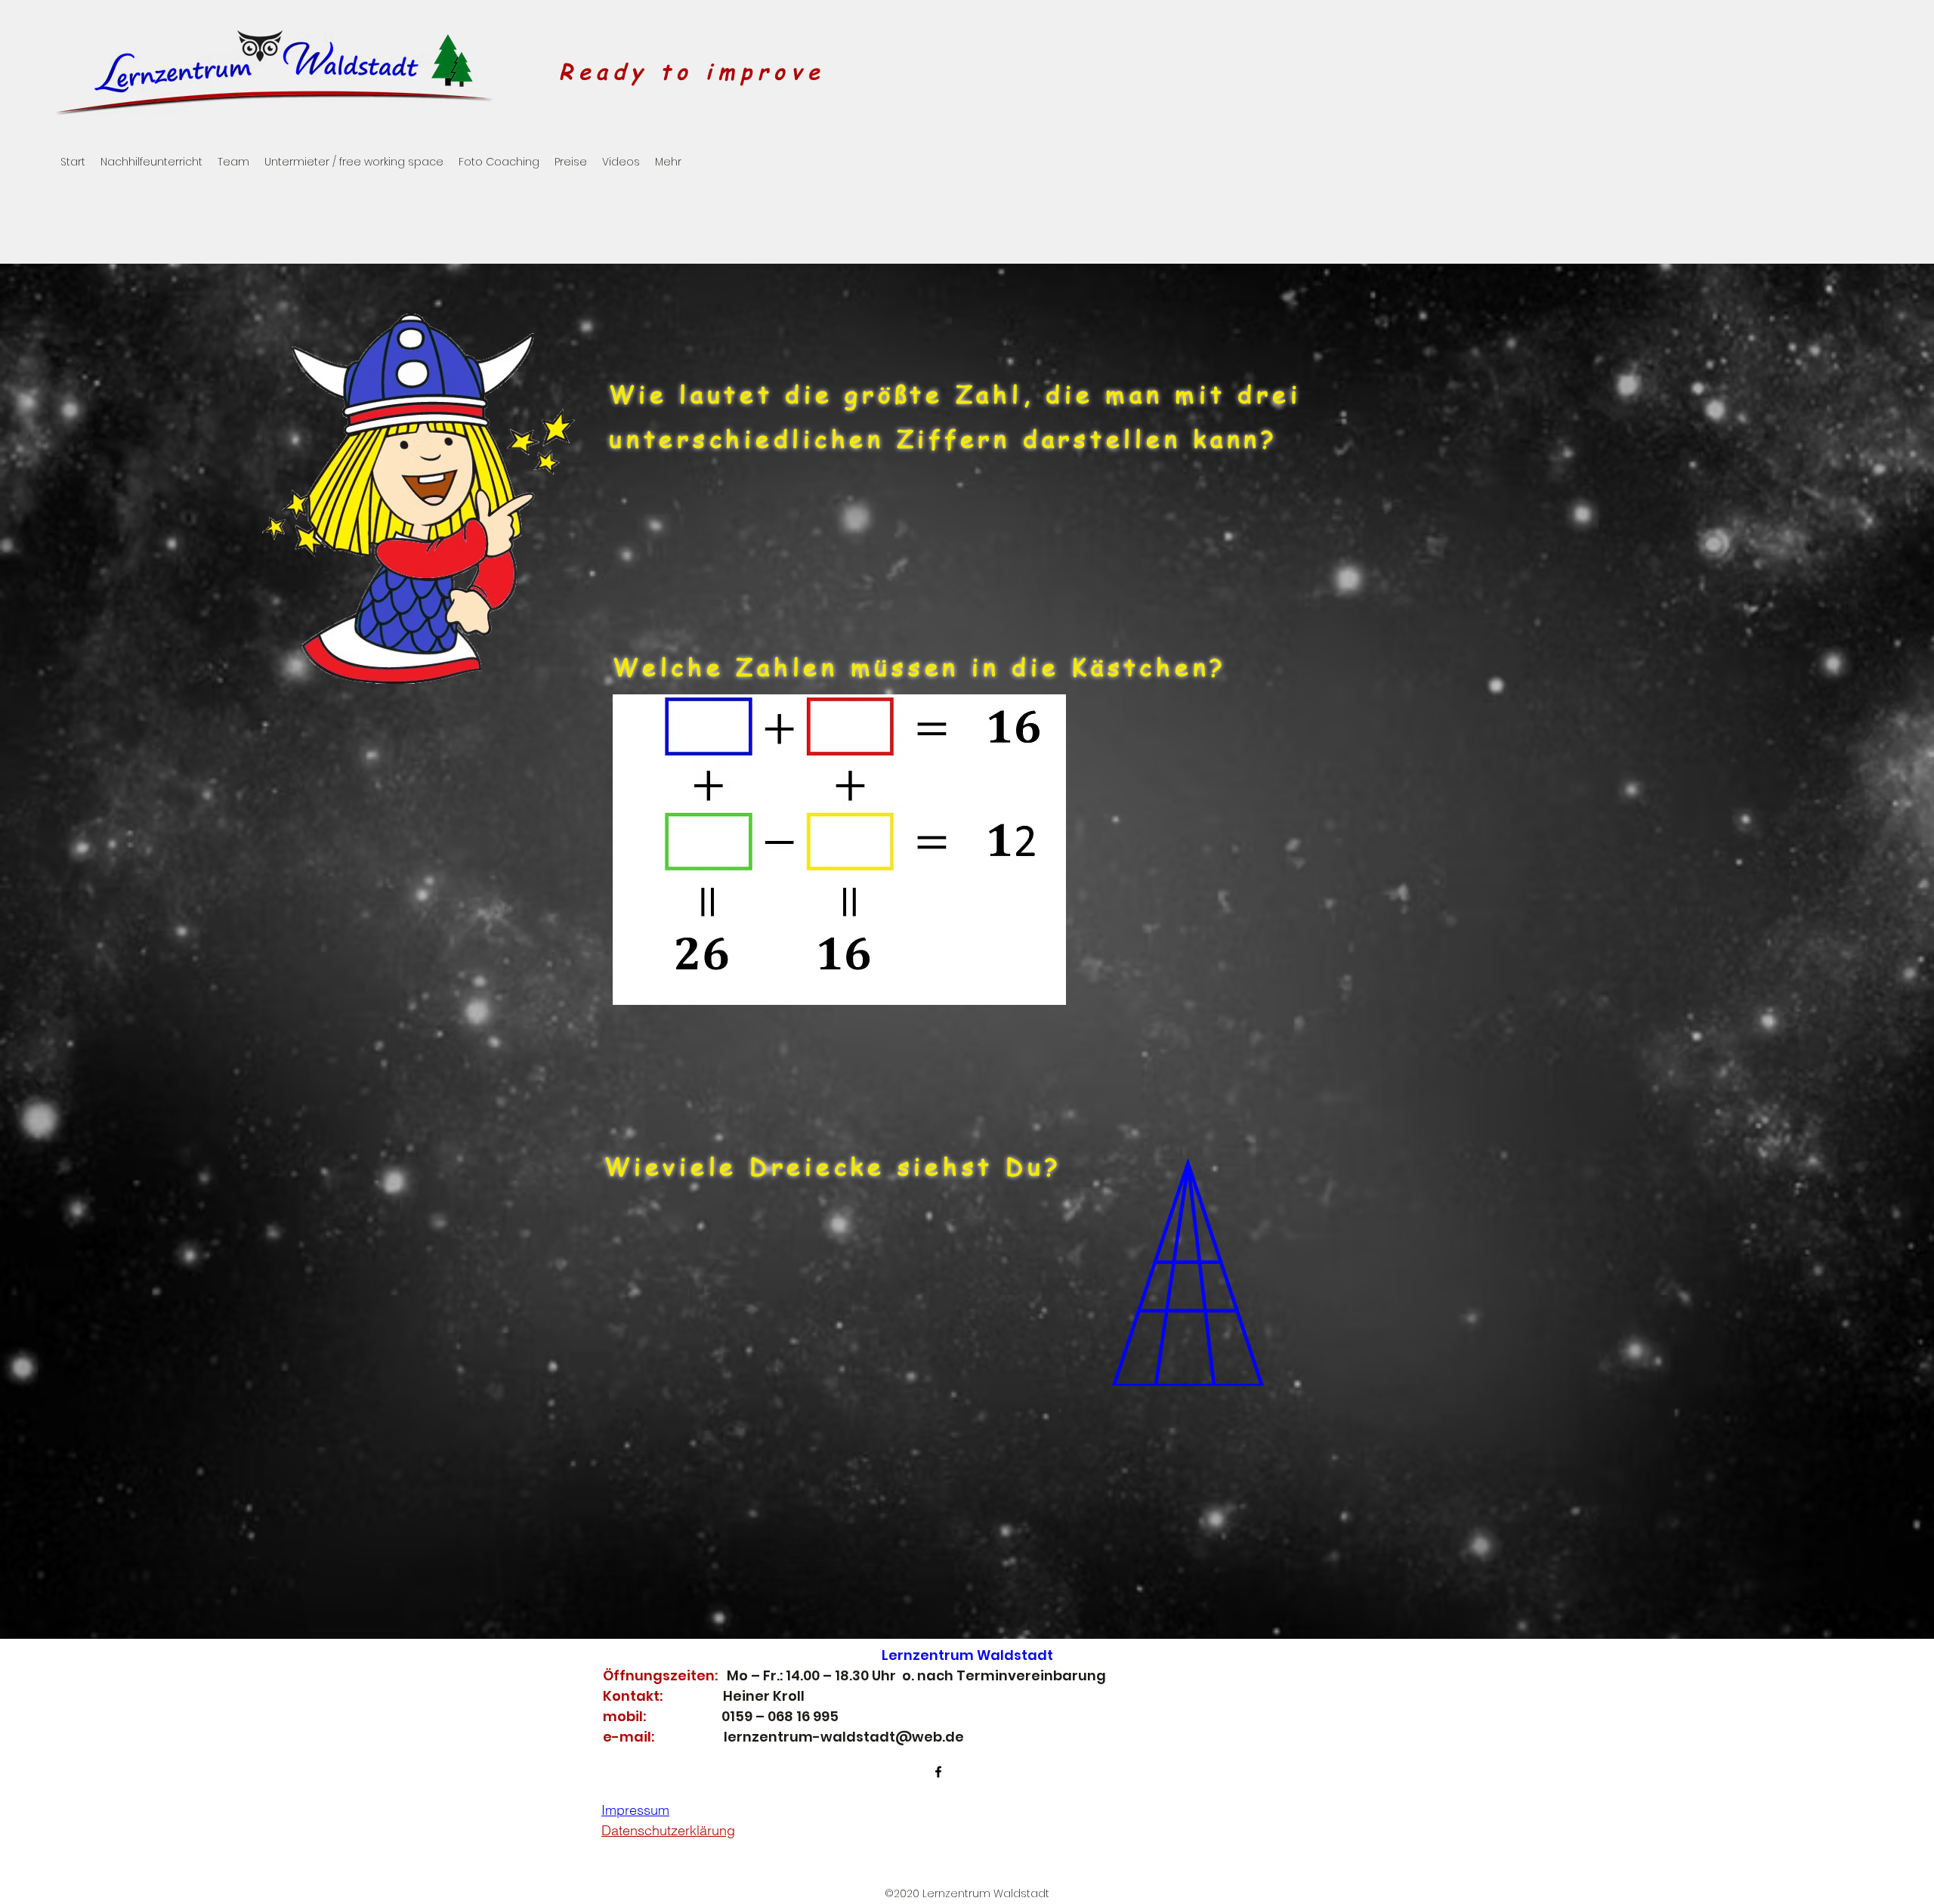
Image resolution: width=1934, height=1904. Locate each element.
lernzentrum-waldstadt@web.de (844, 1737)
